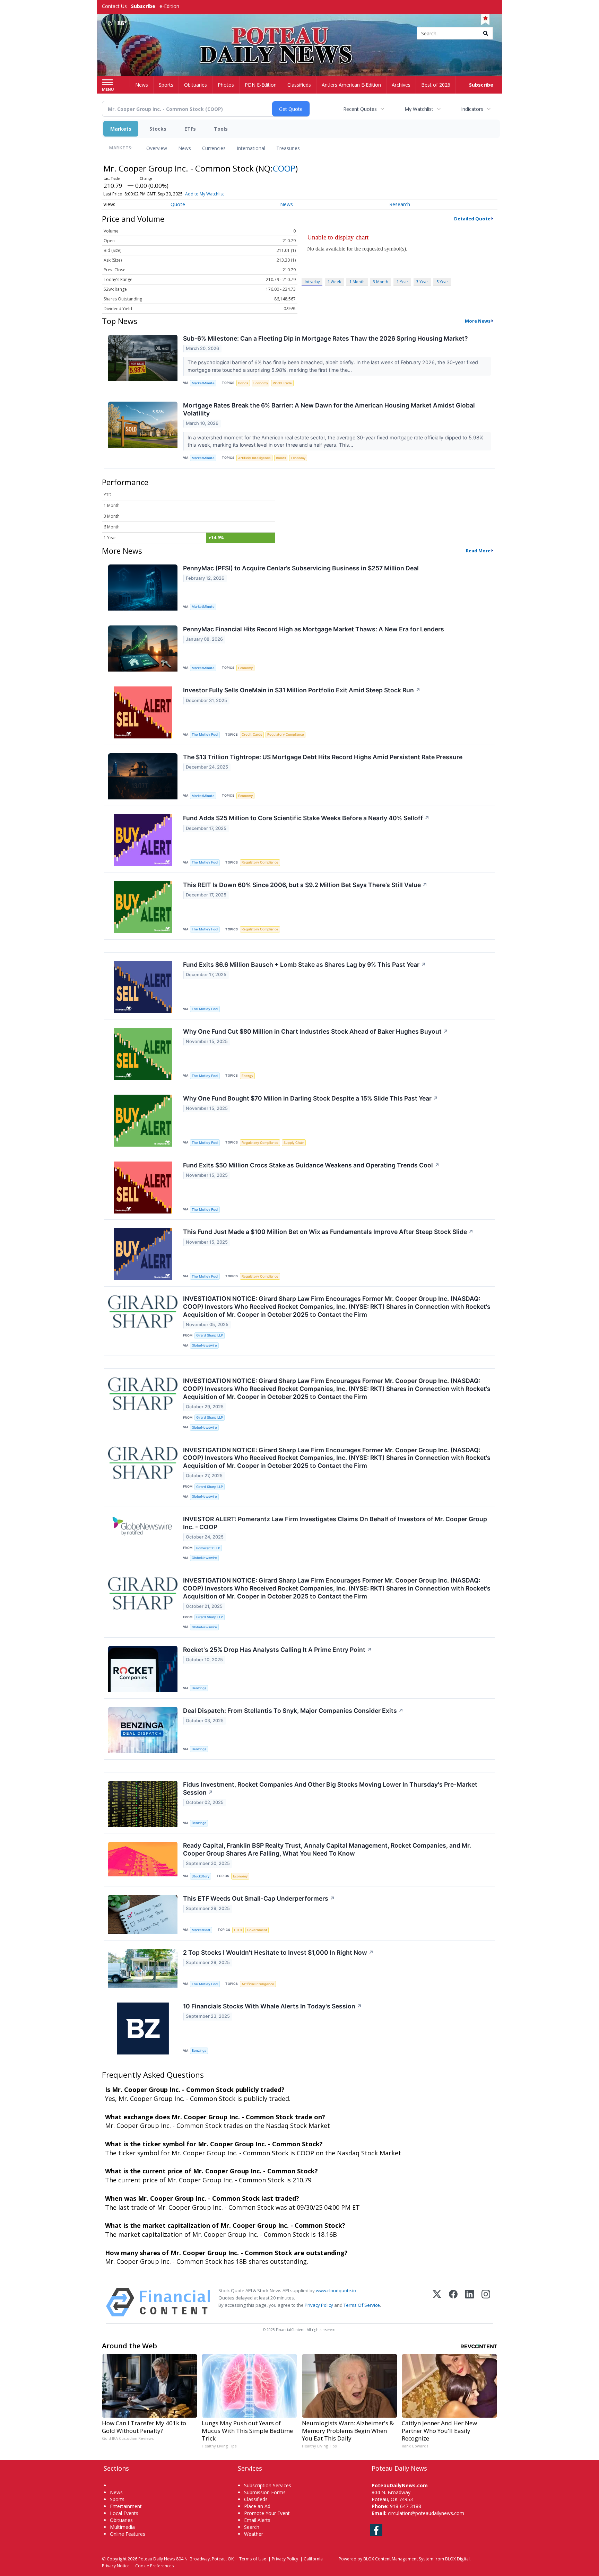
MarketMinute (203, 383)
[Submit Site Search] (486, 33)
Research (400, 204)
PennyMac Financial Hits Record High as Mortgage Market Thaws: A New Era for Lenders (314, 629)
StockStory (201, 1876)
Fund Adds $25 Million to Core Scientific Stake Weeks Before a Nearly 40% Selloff (306, 818)
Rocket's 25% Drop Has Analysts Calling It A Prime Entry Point (277, 1650)
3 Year (422, 282)
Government (257, 1930)
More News (478, 321)
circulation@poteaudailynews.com (426, 2513)
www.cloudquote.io (336, 2290)
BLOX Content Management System (398, 2559)
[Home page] (300, 34)
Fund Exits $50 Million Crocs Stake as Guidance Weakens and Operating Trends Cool (311, 1165)
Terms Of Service (362, 2305)
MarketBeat (201, 1930)
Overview (157, 148)
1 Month (357, 282)
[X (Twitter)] (437, 2302)
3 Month (381, 282)
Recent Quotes (360, 109)
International (251, 148)
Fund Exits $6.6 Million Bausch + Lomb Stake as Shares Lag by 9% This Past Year (305, 965)
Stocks (158, 129)
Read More (478, 551)
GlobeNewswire (204, 1345)
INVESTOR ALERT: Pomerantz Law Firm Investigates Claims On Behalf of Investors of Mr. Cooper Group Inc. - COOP (335, 1523)
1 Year (402, 282)
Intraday (312, 282)
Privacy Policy (319, 2305)
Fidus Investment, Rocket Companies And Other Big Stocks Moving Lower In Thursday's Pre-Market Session (330, 1788)
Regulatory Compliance (286, 734)
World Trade (282, 383)
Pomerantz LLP (208, 1548)
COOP (284, 168)
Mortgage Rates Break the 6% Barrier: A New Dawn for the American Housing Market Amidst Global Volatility (329, 409)
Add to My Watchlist (205, 194)
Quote (178, 204)
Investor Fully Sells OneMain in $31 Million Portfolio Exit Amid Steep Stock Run (302, 690)
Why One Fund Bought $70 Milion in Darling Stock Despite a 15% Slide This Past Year (311, 1098)
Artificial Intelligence (254, 458)
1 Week (334, 282)
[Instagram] (486, 2302)
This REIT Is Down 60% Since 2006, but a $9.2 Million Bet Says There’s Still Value (305, 885)
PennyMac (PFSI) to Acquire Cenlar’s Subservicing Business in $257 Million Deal (301, 568)
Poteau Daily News (157, 2559)
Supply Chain (294, 1143)
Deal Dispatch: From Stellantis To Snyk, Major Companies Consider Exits (293, 1711)
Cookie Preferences (155, 2566)
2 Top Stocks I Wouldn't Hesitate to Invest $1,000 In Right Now (278, 1952)
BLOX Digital (457, 2559)
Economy (261, 383)
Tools (221, 129)
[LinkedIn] (470, 2302)
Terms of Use (253, 2559)
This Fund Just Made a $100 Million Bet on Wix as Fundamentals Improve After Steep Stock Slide (328, 1232)
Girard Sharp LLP (210, 1335)
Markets (121, 129)
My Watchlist (419, 109)
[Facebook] (453, 2302)
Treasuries (288, 148)
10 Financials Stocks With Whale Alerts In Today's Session (272, 2006)
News (185, 148)
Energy (247, 1076)
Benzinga (199, 1688)
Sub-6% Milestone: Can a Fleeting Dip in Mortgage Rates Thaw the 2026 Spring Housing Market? (325, 338)
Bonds (243, 383)
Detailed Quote (472, 219)
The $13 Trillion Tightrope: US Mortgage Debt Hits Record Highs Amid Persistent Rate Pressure (323, 757)
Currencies (214, 148)
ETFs (190, 129)
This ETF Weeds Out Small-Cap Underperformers (259, 1898)
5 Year (442, 282)
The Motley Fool (205, 734)
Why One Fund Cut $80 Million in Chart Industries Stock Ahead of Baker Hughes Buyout (316, 1031)
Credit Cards (252, 734)
